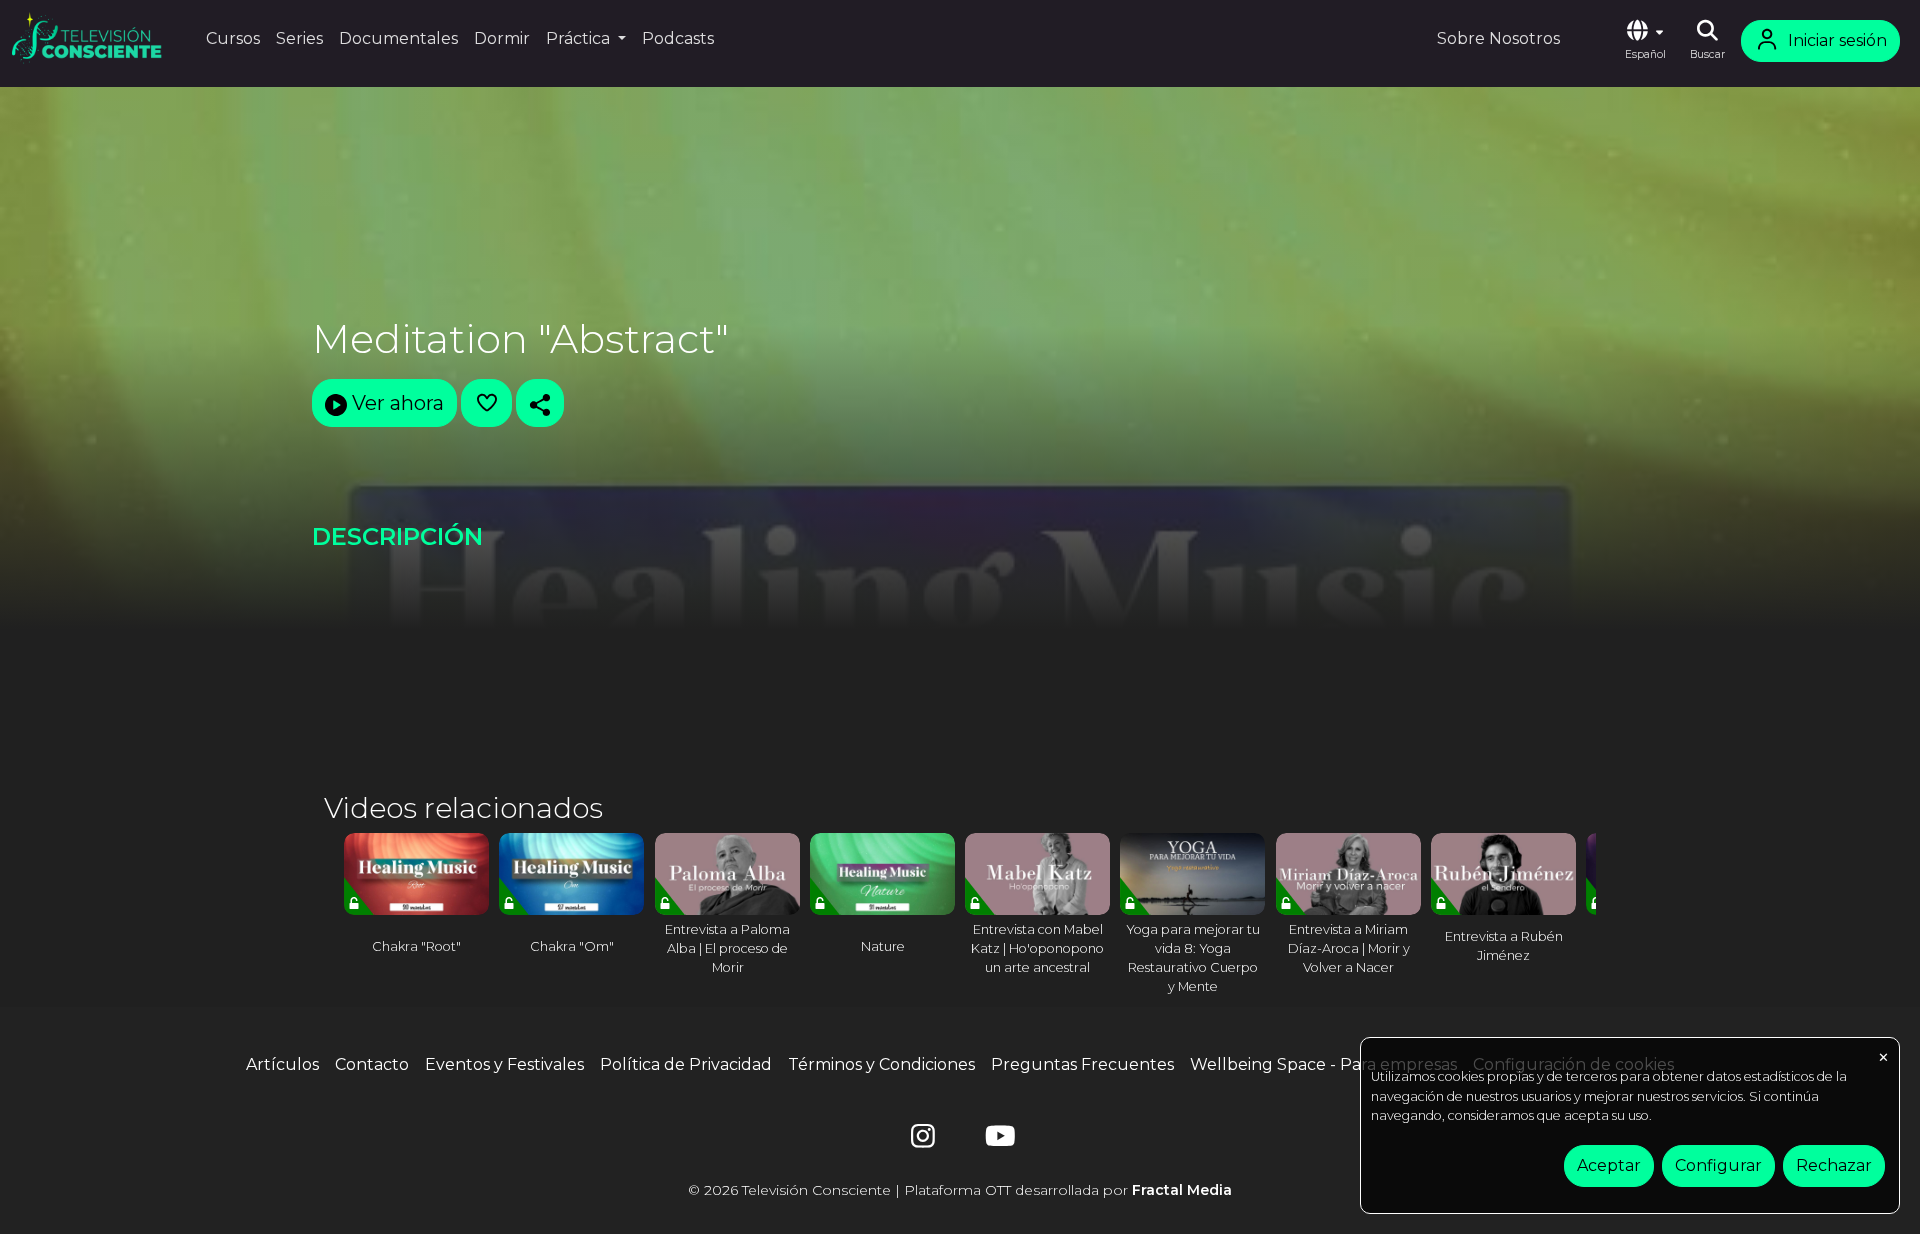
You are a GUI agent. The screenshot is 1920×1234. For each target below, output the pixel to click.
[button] (1645, 41)
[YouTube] (997, 1140)
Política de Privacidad (686, 1064)
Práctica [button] (580, 38)
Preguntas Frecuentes (1082, 1064)
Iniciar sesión (1837, 40)
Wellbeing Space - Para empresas (1323, 1064)
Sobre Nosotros (1498, 38)
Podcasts (678, 38)
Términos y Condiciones (881, 1064)
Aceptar (1609, 1165)
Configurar (1718, 1165)
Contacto (372, 1064)
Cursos (233, 38)
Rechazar (1834, 1165)
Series (299, 38)
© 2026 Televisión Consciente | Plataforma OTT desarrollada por (960, 1190)
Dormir (502, 38)
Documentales (398, 38)
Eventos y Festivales (504, 1064)
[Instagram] (923, 1140)
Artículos (282, 1064)
